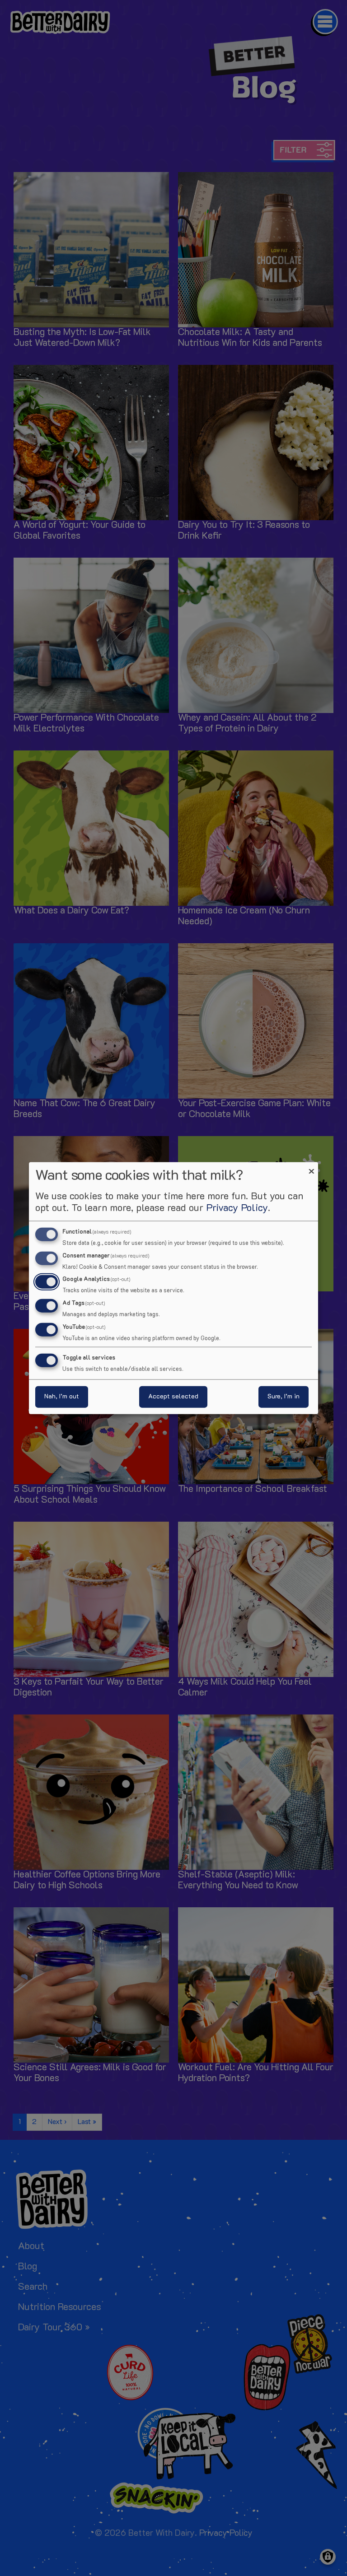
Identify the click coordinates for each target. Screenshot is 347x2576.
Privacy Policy (237, 1208)
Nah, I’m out (62, 1397)
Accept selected (173, 1397)
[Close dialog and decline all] (311, 1167)
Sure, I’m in (284, 1397)
